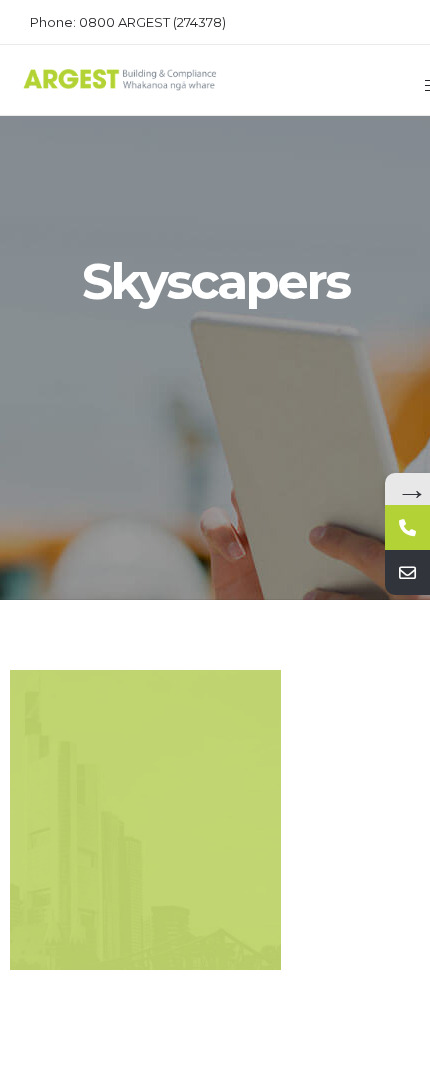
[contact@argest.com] (407, 572)
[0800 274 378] (407, 527)
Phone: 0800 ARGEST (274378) (128, 22)
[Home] (120, 87)
